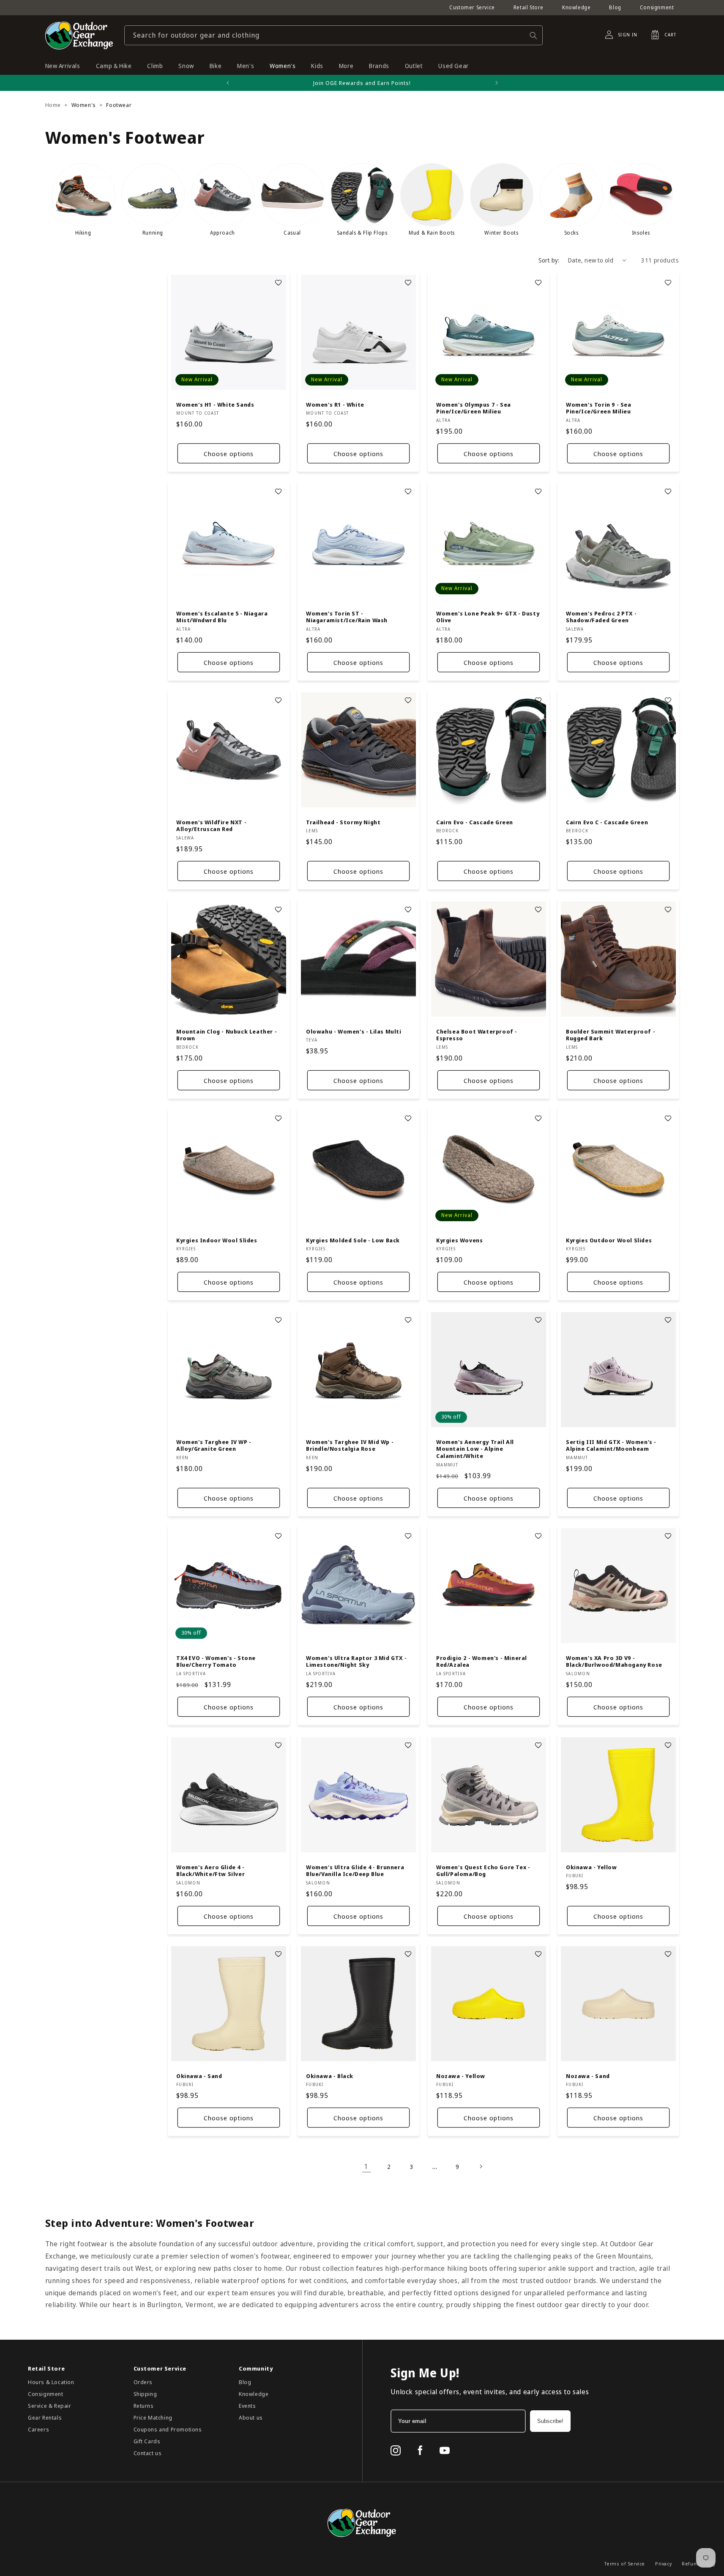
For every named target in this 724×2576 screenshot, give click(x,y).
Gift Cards (147, 2441)
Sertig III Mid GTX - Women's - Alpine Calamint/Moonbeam (611, 1446)
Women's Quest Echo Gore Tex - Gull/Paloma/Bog (483, 1870)
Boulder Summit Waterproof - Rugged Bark (611, 1035)
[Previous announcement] (228, 83)
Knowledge (576, 7)
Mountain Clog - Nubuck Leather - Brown (227, 1035)
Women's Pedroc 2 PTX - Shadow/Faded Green (601, 617)
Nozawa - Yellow (461, 2076)
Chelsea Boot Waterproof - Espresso (477, 1035)
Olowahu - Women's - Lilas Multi (354, 1031)
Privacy (663, 2564)
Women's (84, 105)
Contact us (148, 2453)
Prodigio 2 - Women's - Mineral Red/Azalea (482, 1662)
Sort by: (549, 260)
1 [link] (366, 2166)
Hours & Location (51, 2382)
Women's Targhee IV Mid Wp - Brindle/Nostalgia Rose (350, 1446)
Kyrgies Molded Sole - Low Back (353, 1240)
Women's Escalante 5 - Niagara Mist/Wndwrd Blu (222, 617)
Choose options (228, 454)
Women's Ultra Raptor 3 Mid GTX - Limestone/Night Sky (356, 1662)
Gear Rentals (45, 2417)
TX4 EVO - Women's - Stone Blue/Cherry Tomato (216, 1662)
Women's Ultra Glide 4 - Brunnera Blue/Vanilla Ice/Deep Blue (355, 1870)
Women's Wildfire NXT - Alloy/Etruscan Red (211, 826)
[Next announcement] (497, 83)
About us (251, 2417)
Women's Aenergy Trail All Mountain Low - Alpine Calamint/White (475, 1449)
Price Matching (153, 2417)
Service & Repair (50, 2406)
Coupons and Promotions (168, 2429)
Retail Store (529, 7)
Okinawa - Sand (199, 2076)
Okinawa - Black (330, 2076)
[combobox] (333, 35)
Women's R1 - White (335, 404)
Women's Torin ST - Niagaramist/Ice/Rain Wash (347, 617)
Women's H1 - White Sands (215, 404)
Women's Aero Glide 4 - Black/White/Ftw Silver (210, 1870)
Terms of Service (625, 2564)
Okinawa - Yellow (591, 1867)
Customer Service (472, 7)
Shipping (145, 2394)
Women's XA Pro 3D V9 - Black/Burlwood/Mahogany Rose (614, 1662)
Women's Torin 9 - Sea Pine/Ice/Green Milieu (599, 408)
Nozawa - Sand (588, 2076)
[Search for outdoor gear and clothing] (533, 35)
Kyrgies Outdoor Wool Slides (609, 1240)
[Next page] (481, 2166)
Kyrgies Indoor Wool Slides (217, 1240)
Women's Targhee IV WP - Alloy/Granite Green (214, 1446)
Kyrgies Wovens (459, 1240)
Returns (144, 2406)
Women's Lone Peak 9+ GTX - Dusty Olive (488, 617)
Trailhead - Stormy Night (343, 822)
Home (53, 105)
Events (247, 2406)
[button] (661, 35)
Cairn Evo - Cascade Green (475, 822)
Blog (615, 7)
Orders (143, 2382)
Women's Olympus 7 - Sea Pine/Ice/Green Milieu (474, 408)
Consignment (657, 7)
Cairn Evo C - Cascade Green (607, 822)
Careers (38, 2429)
